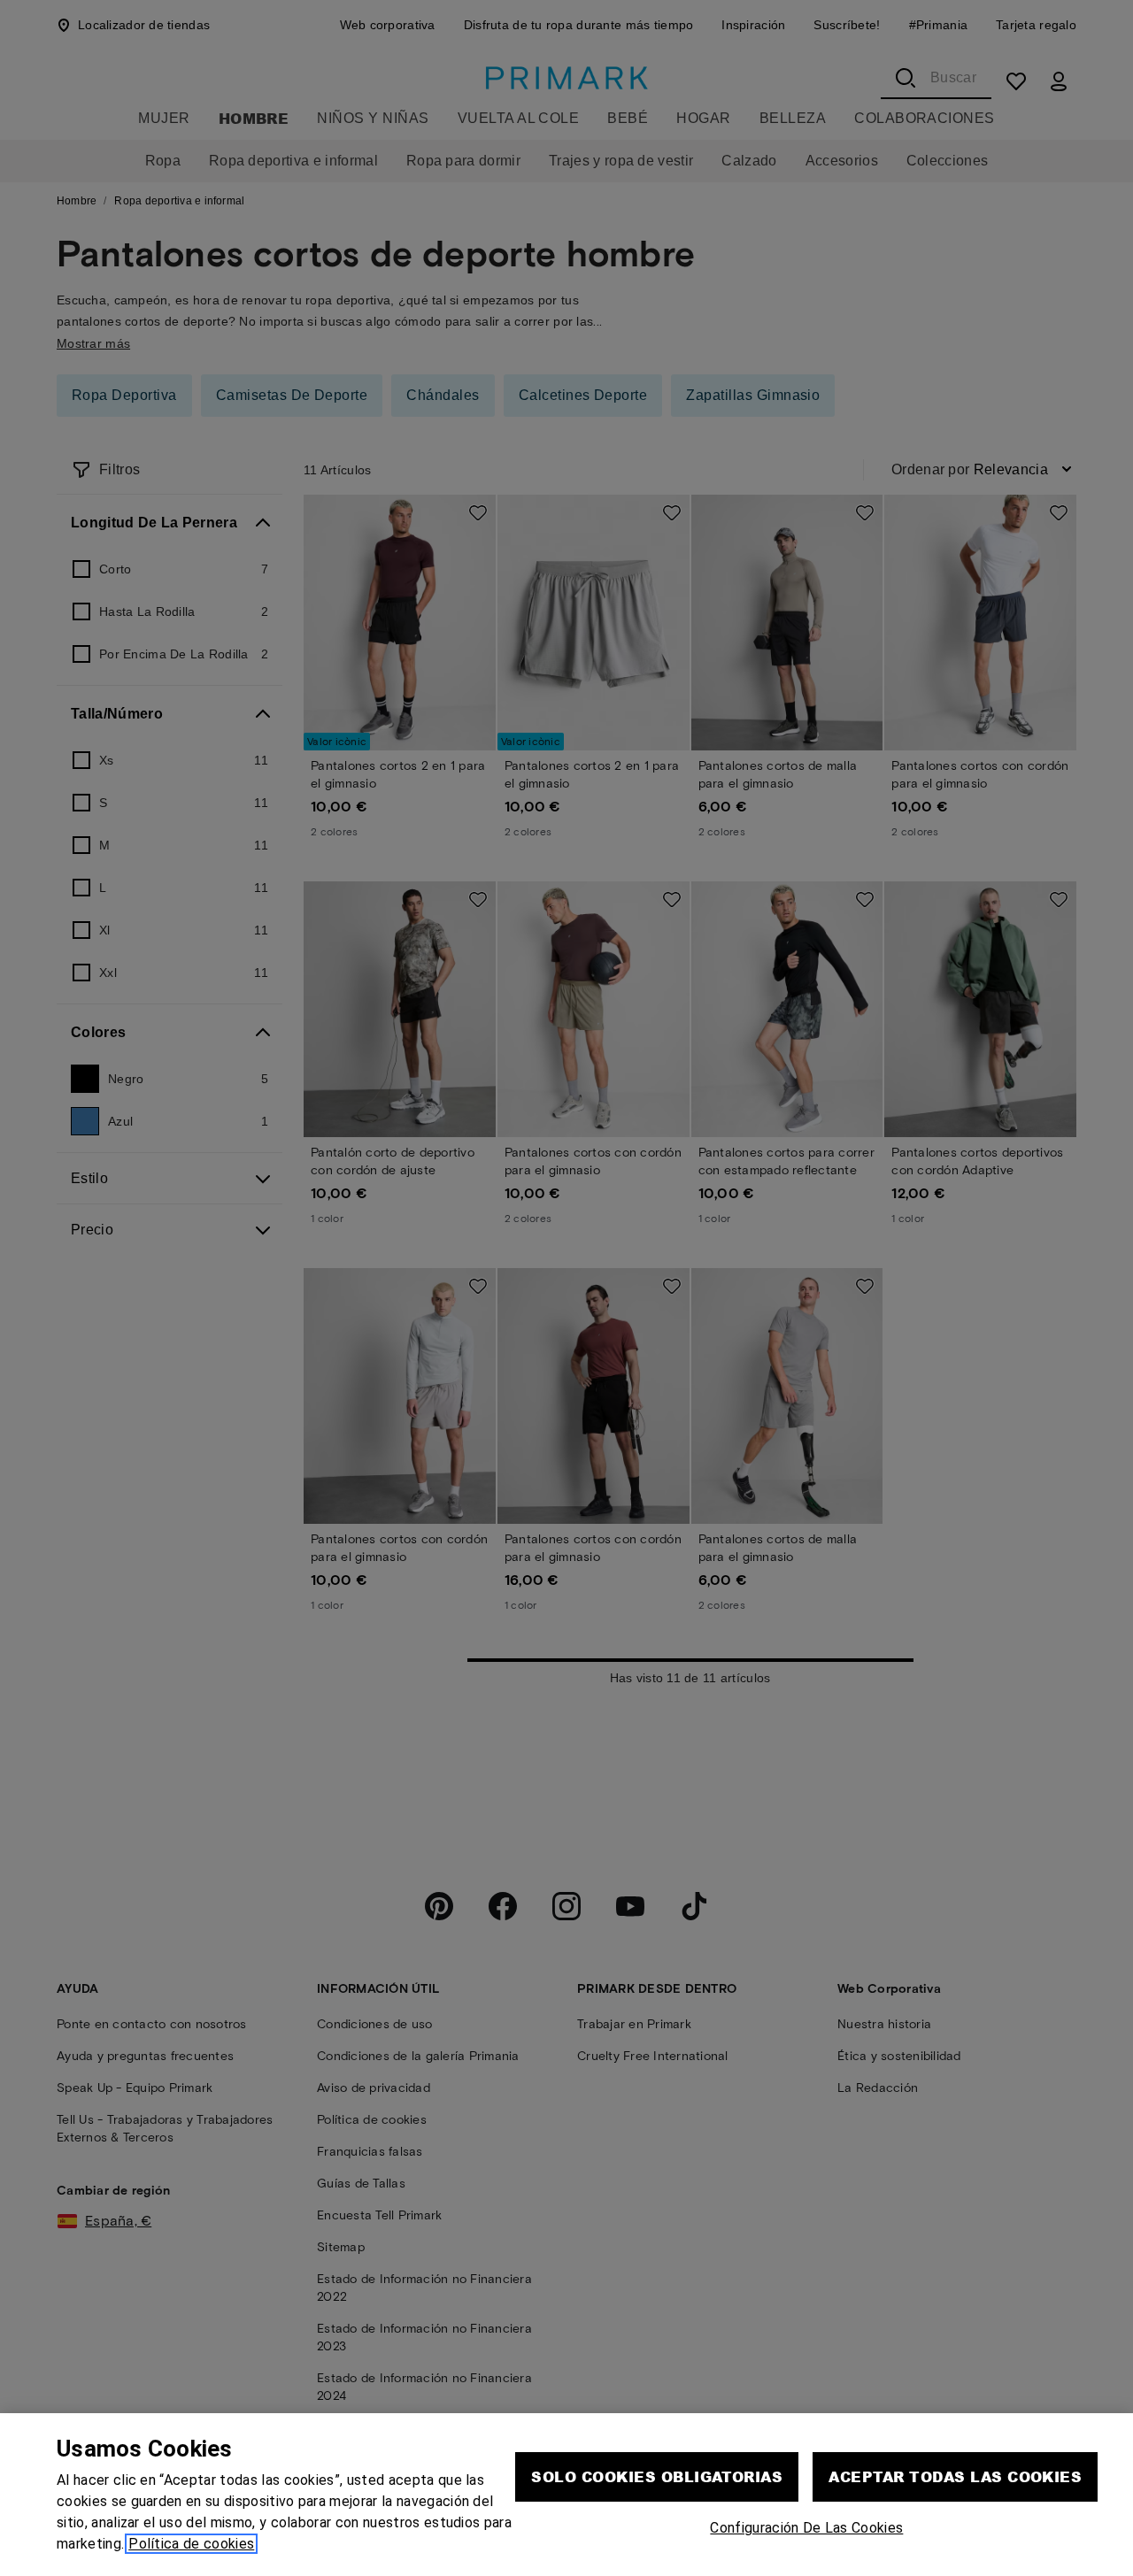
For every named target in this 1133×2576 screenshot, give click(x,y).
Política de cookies (191, 2544)
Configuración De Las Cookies (806, 2528)
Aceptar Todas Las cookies (955, 2476)
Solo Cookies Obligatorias (657, 2476)
